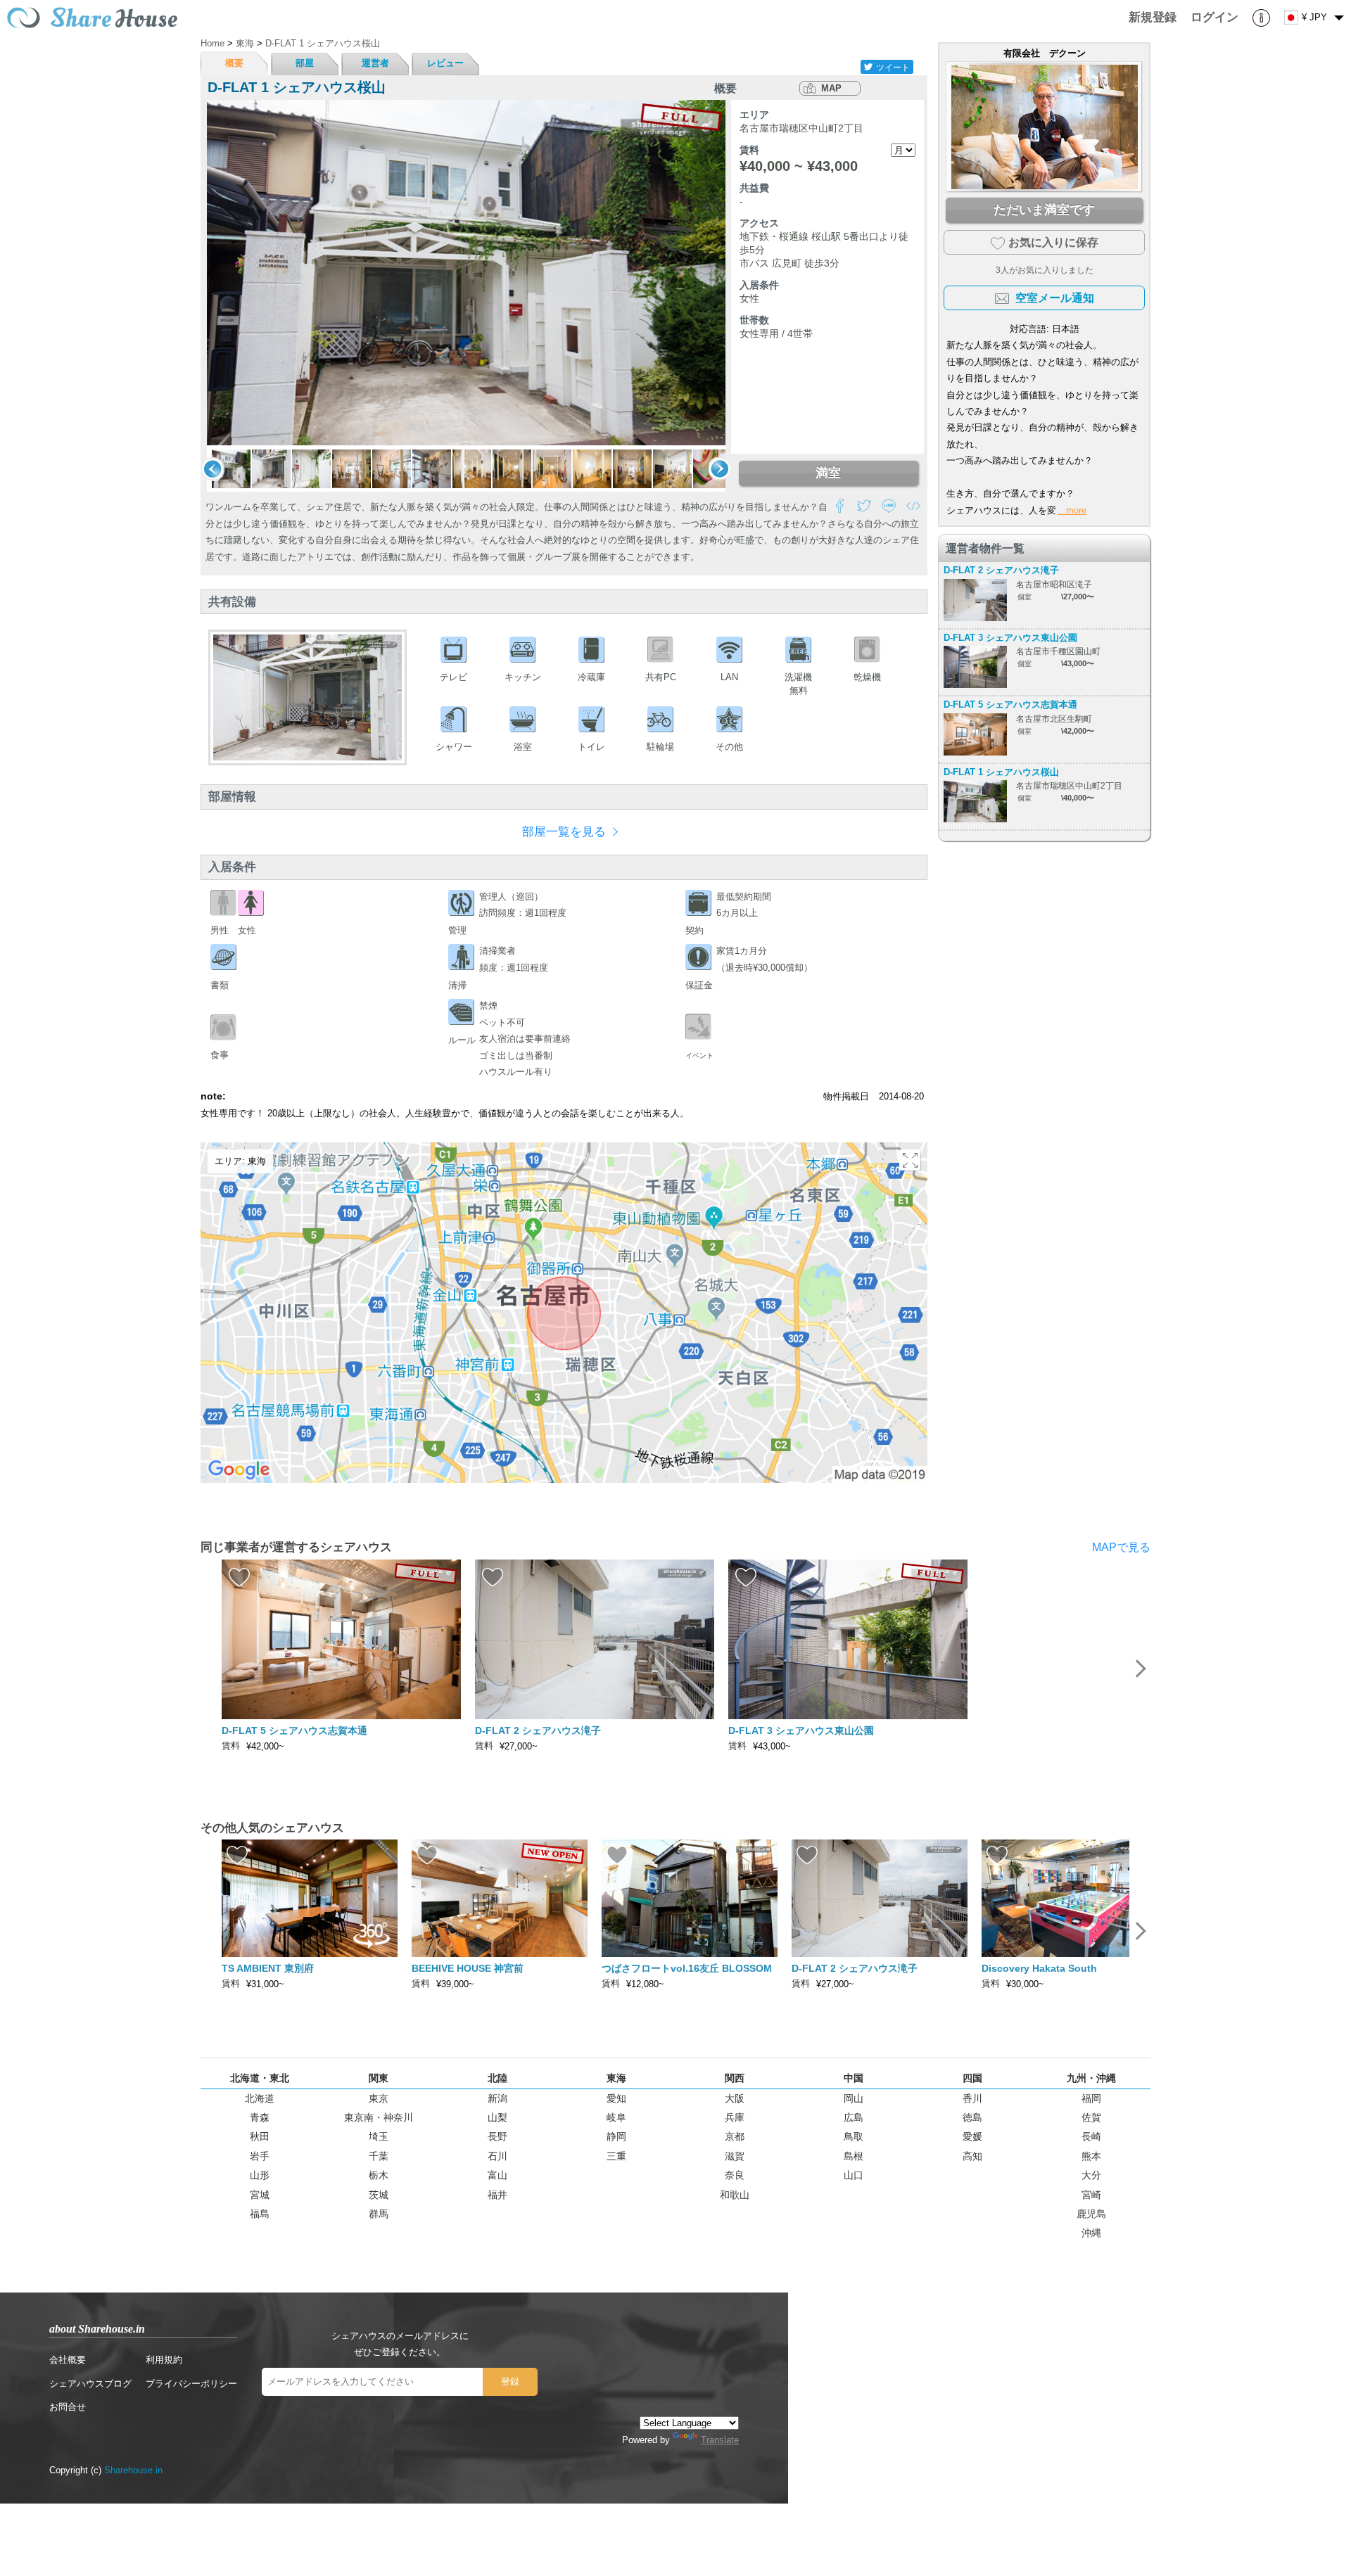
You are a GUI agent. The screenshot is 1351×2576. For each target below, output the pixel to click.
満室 (828, 473)
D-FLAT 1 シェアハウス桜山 (1001, 772)
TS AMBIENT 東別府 (268, 1968)
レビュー (445, 63)
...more (1072, 510)
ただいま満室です (1044, 210)
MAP (831, 88)
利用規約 (164, 2360)
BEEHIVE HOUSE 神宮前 (468, 1968)
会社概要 (68, 2360)
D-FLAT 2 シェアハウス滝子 (1001, 570)
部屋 (305, 63)
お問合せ (68, 2407)
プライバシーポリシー (191, 2384)
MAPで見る (1121, 1547)
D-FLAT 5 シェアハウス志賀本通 (1010, 704)
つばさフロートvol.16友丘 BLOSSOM (687, 1968)
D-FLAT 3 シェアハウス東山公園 (1010, 638)
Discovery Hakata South (1039, 1968)
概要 (234, 63)
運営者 (375, 63)
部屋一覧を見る (564, 832)
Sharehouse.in (133, 2470)
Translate (720, 2440)
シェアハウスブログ (90, 2384)
